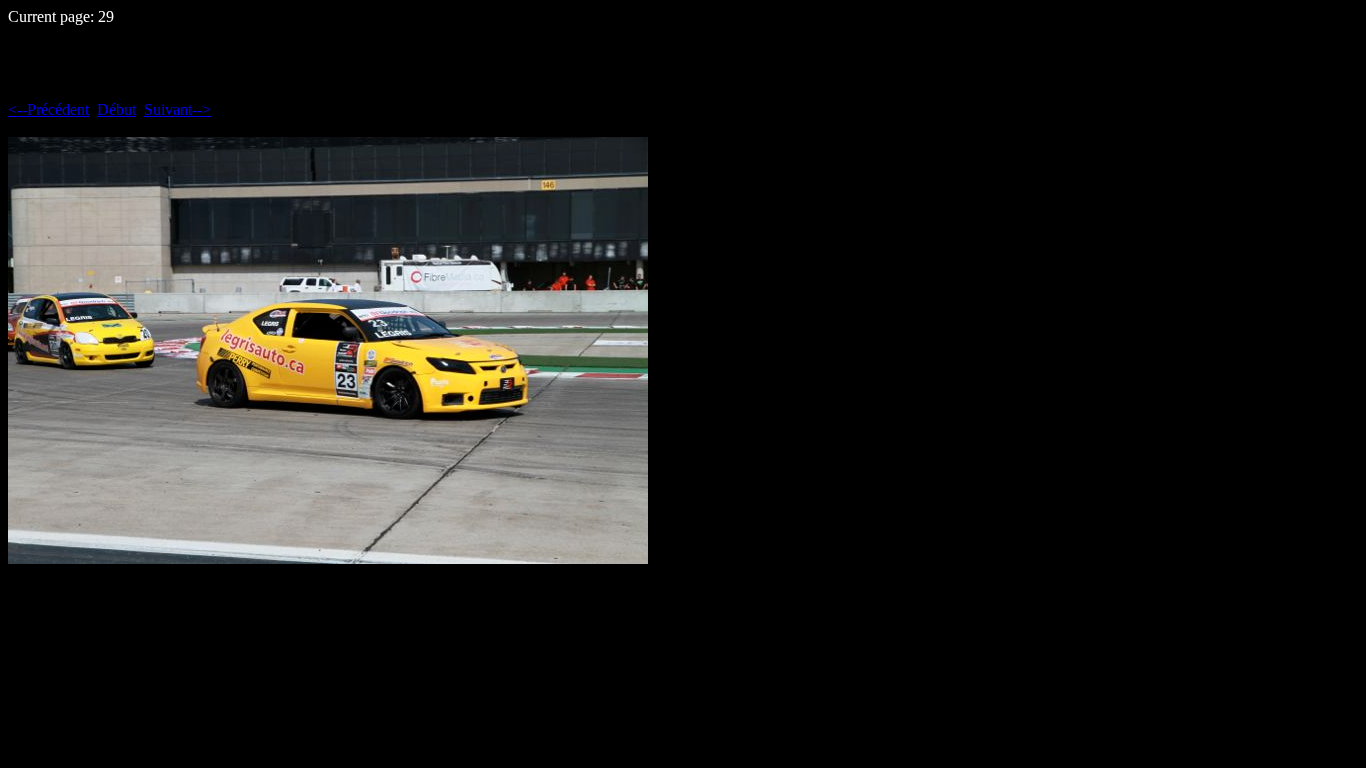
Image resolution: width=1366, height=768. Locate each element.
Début (116, 109)
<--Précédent (48, 109)
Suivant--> (177, 109)
